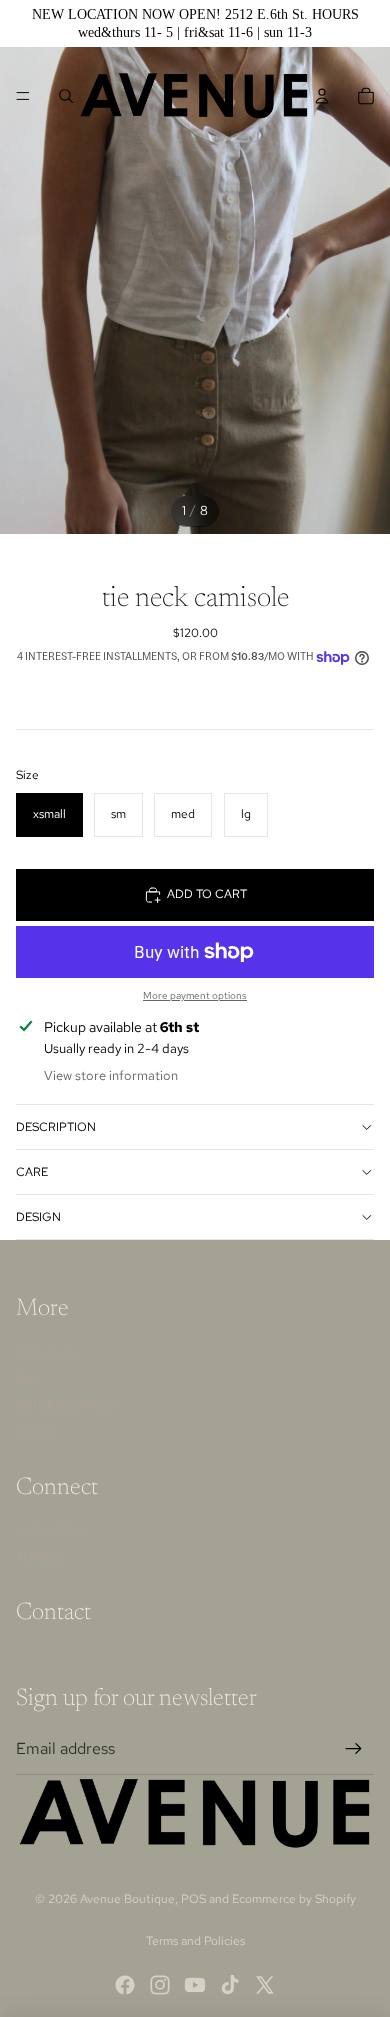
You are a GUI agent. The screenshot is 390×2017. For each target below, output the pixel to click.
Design (38, 1217)
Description (56, 1127)
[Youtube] (195, 1985)
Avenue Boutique (127, 1899)
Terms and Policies (195, 1941)
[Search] (66, 96)
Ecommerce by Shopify (294, 1899)
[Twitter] (265, 1985)
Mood (35, 1432)
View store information (111, 1075)
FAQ (28, 1379)
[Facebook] (125, 1985)
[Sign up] (354, 1749)
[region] (195, 23)
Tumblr (40, 1558)
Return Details (65, 1406)
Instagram (50, 1531)
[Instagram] (160, 1985)
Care (32, 1172)
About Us (46, 1353)
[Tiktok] (230, 1985)
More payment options (195, 995)
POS (193, 1899)
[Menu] (23, 96)
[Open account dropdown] (322, 96)
